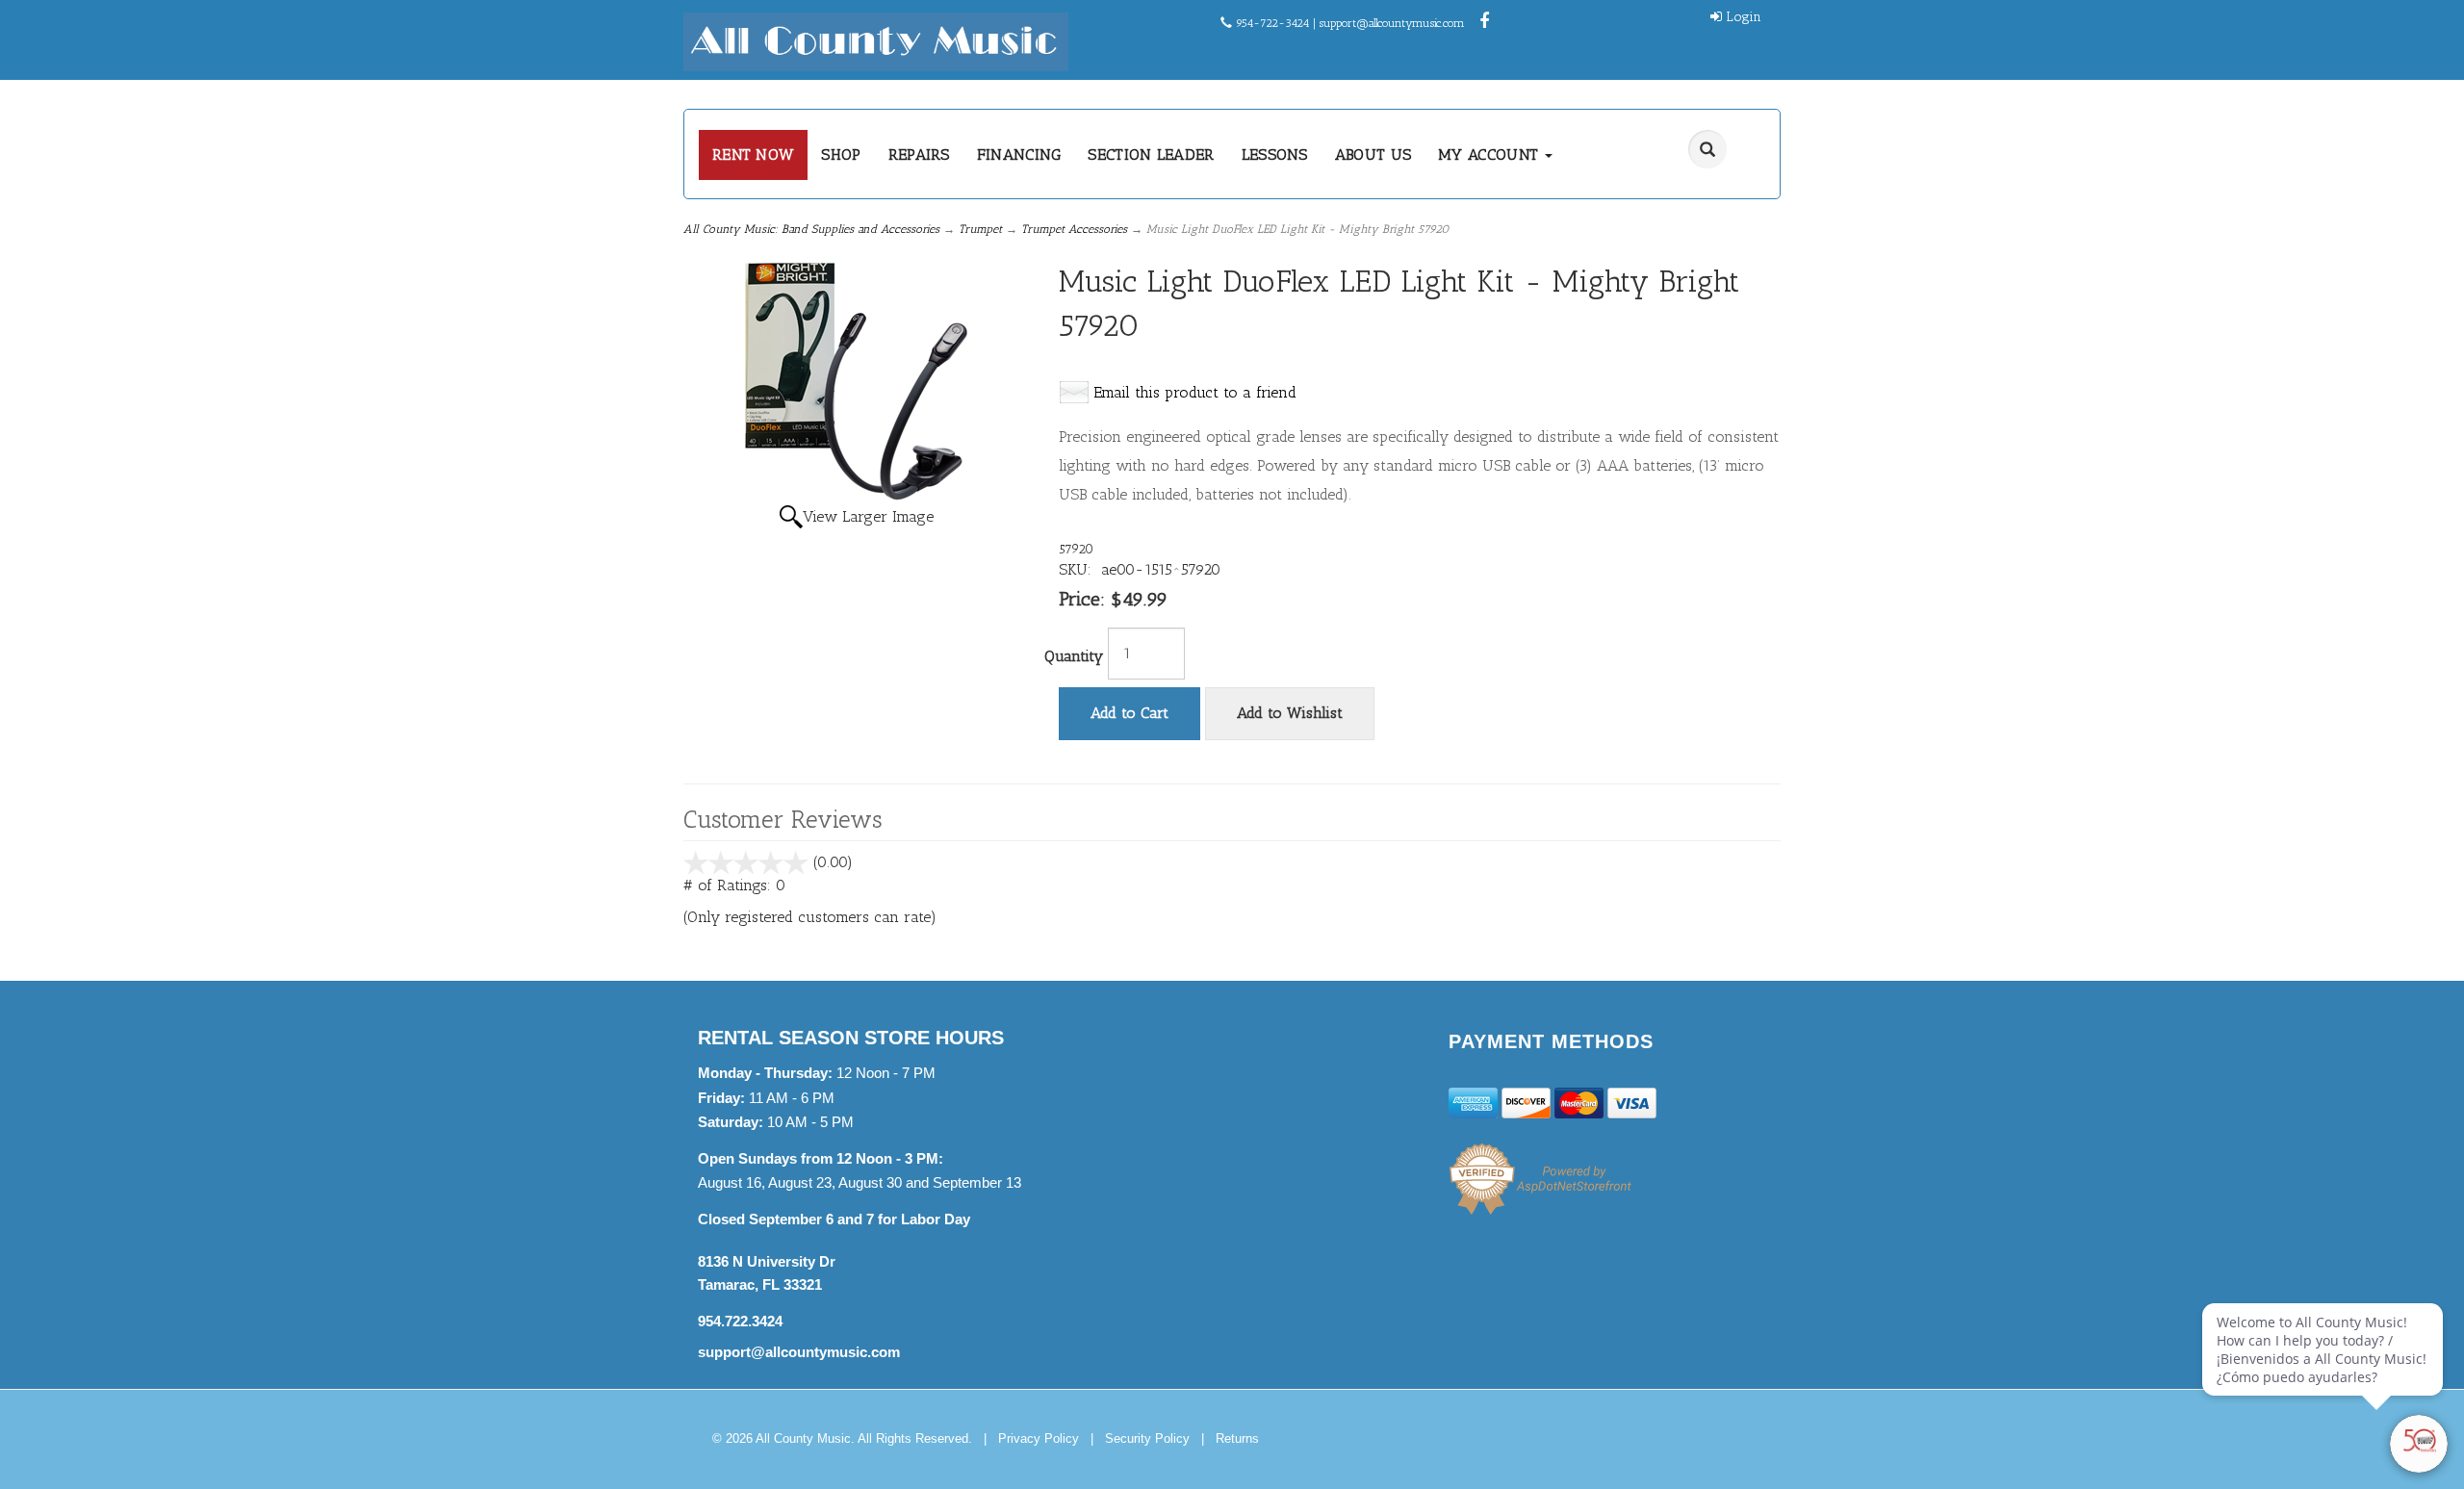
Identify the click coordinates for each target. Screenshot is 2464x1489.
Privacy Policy (1039, 1438)
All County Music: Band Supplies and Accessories (811, 229)
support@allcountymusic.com (1392, 23)
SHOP (841, 154)
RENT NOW (753, 154)
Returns (1237, 1438)
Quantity (1074, 656)
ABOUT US (1373, 154)
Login (1744, 17)
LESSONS (1275, 154)
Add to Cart (1129, 713)
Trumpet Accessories (1074, 229)
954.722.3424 (740, 1321)
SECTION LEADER (1151, 154)
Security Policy (1147, 1438)
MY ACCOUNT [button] (1490, 154)
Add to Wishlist (1290, 713)
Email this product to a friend (1195, 392)
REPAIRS (919, 154)
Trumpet (980, 229)
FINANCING (1019, 154)
